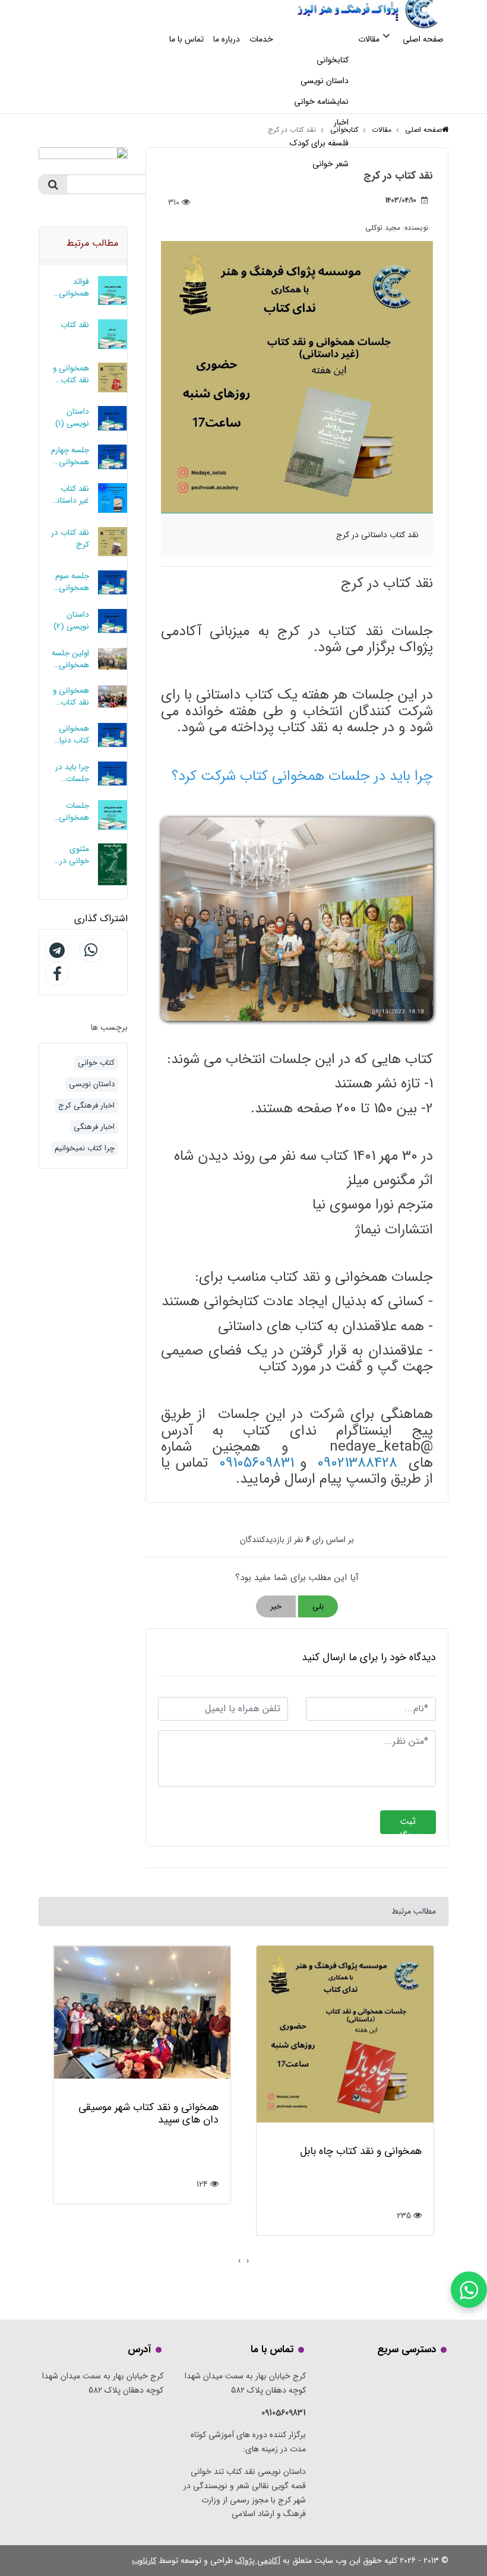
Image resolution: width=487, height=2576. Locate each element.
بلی (318, 1606)
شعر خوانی (331, 164)
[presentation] (248, 2261)
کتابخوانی (333, 60)
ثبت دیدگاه (408, 1824)
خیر (276, 1606)
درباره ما (227, 39)
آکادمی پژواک (258, 2561)
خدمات (261, 39)
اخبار (341, 122)
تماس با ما (186, 39)
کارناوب (144, 2561)
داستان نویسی (325, 81)
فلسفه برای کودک (319, 143)
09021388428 (357, 1463)
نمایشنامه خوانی (321, 101)
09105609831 (257, 1463)
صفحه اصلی (423, 39)
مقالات (369, 39)
